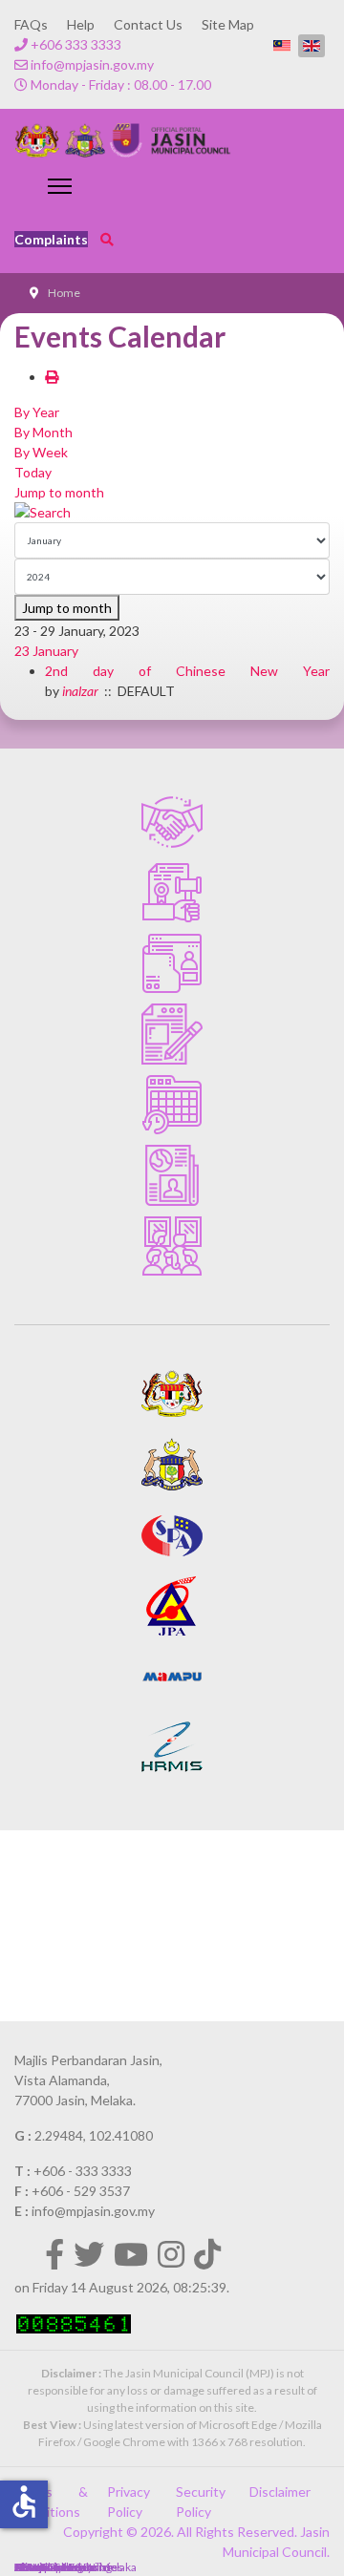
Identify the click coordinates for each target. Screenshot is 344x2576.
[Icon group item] (54, 2254)
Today (33, 472)
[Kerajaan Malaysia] (172, 1394)
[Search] (172, 512)
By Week (41, 452)
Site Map (228, 24)
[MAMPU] (172, 1677)
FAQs (31, 24)
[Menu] (60, 186)
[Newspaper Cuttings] (172, 1175)
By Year (37, 412)
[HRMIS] (172, 1747)
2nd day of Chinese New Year (187, 671)
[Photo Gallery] (172, 1246)
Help (81, 24)
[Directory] (172, 963)
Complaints (51, 239)
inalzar (80, 691)
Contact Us (148, 24)
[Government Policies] (172, 893)
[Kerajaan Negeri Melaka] (172, 1465)
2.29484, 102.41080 (94, 2135)
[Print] (52, 377)
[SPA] (172, 1535)
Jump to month (59, 492)
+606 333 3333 (76, 44)
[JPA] (172, 1606)
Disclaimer (280, 2492)
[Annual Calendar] (172, 1105)
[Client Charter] (172, 822)
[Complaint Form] (172, 1034)
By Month (43, 432)
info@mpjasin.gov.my (92, 64)
